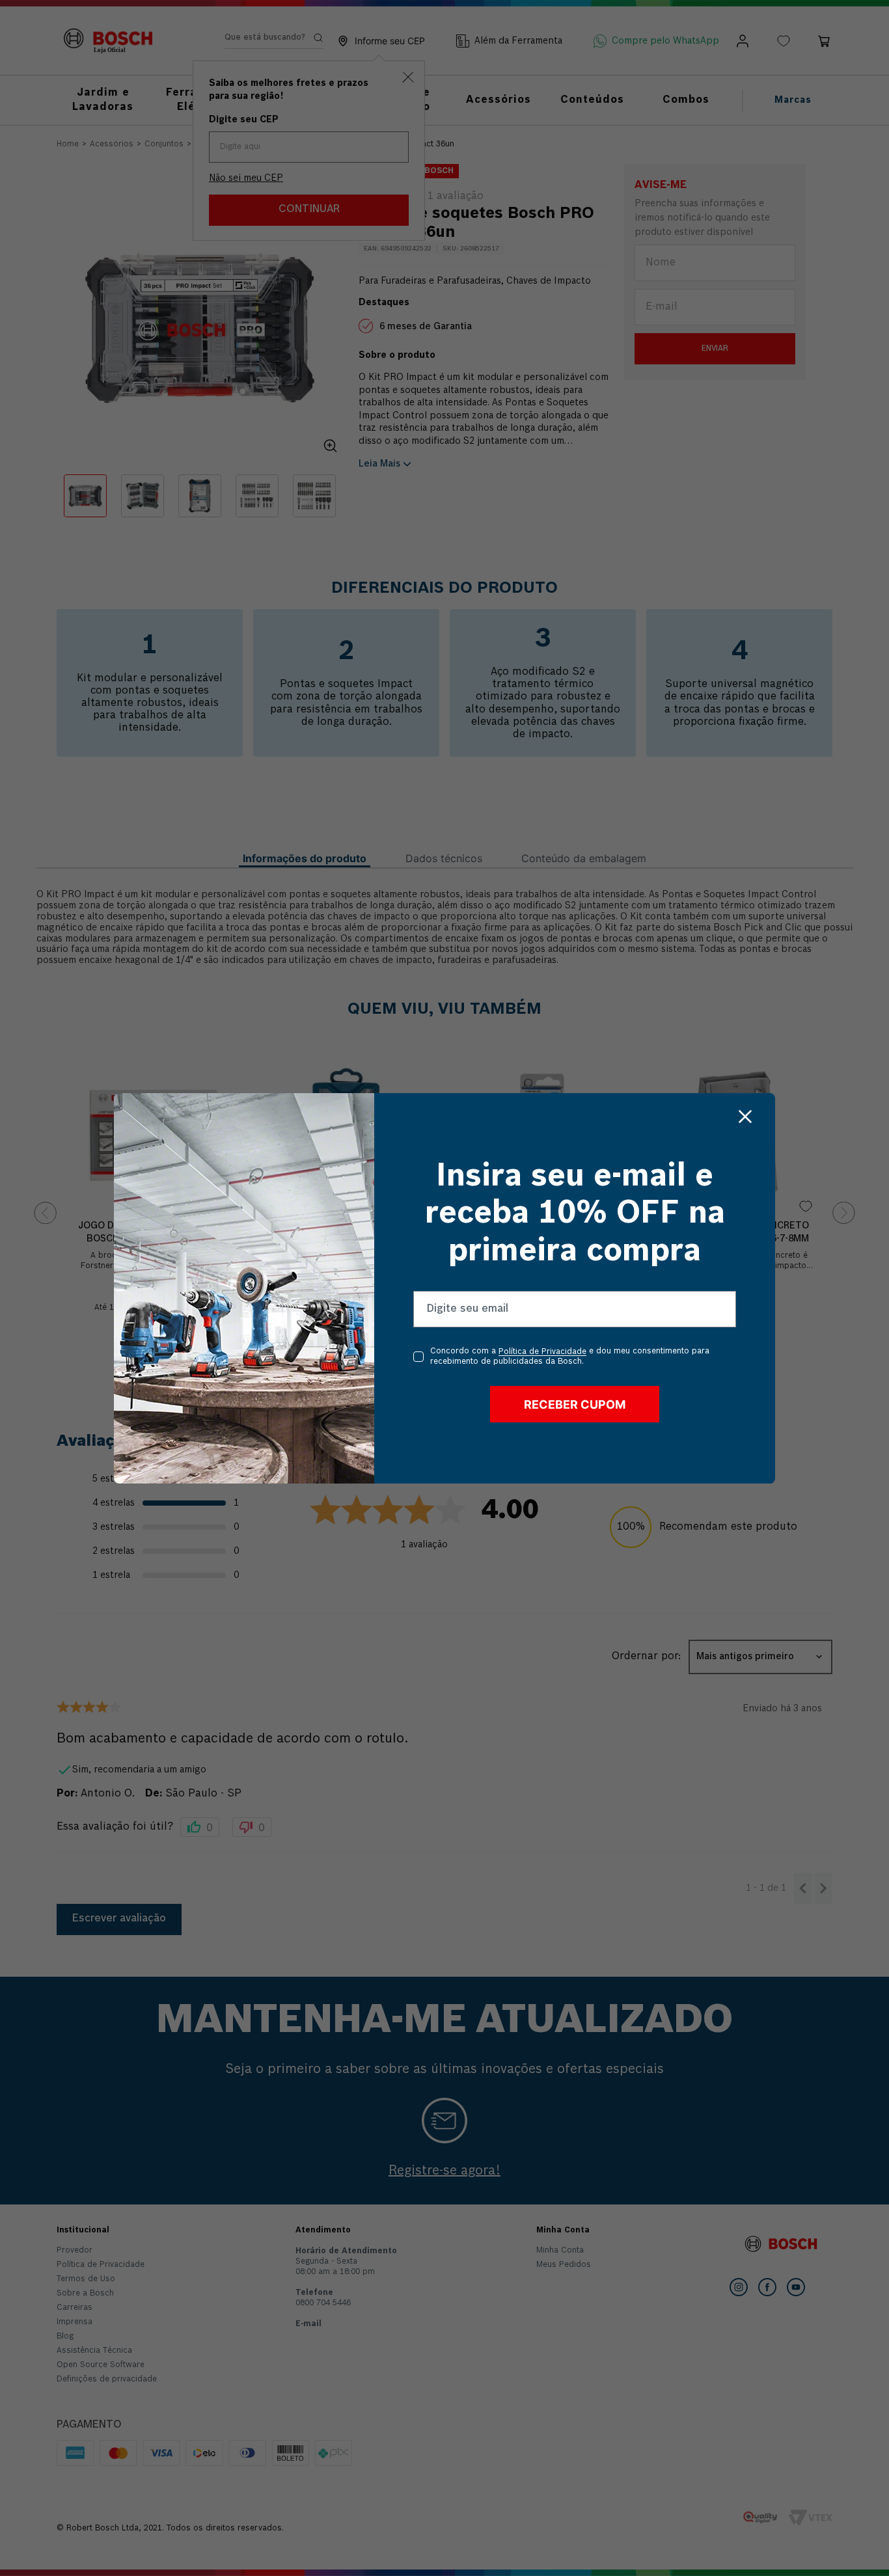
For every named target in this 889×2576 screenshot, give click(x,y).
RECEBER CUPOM (575, 1404)
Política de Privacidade (542, 1353)
